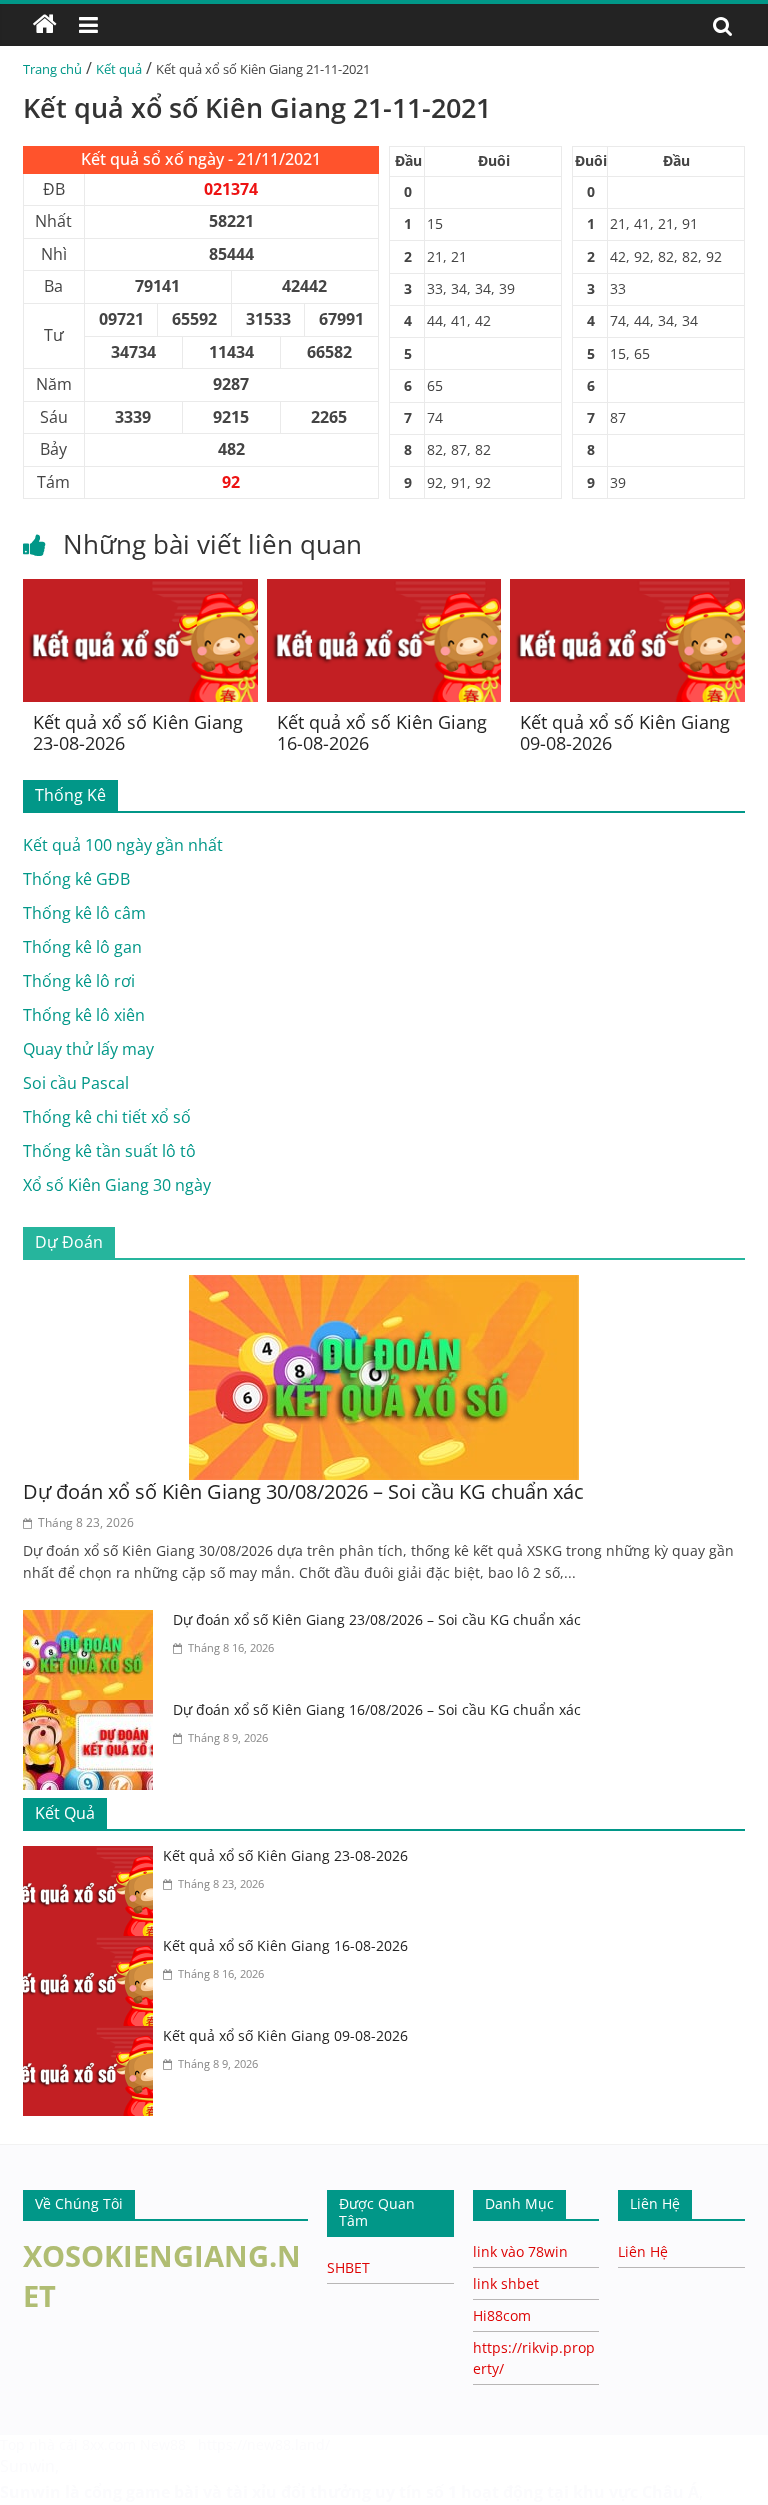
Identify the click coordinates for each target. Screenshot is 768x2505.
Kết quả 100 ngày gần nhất (123, 845)
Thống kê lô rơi (79, 981)
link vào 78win (520, 2251)
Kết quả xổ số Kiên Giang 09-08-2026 (625, 733)
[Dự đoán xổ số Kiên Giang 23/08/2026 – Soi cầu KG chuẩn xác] (93, 1622)
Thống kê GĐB (76, 879)
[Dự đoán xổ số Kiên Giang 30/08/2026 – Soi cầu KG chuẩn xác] (384, 1287)
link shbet (506, 2283)
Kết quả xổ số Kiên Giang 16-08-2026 (382, 733)
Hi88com (502, 2315)
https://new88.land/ (264, 2444)
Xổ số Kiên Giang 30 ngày (117, 1185)
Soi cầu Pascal (76, 1083)
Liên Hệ (643, 2251)
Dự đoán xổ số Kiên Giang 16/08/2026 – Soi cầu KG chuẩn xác (377, 1709)
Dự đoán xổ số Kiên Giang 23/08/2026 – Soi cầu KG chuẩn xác (377, 1619)
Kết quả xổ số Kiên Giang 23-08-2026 (138, 733)
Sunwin (27, 2466)
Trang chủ (52, 69)
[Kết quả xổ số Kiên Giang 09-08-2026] (627, 591)
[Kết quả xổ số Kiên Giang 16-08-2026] (384, 591)
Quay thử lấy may (88, 1049)
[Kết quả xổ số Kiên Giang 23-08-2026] (140, 591)
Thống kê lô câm (84, 913)
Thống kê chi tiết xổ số (107, 1117)
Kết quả (119, 69)
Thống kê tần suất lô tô (109, 1151)
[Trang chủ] (45, 25)
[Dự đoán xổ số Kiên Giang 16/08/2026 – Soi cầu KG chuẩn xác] (93, 1712)
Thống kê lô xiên (84, 1015)
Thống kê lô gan (82, 947)
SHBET (348, 2267)
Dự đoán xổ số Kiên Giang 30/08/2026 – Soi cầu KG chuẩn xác (303, 1491)
